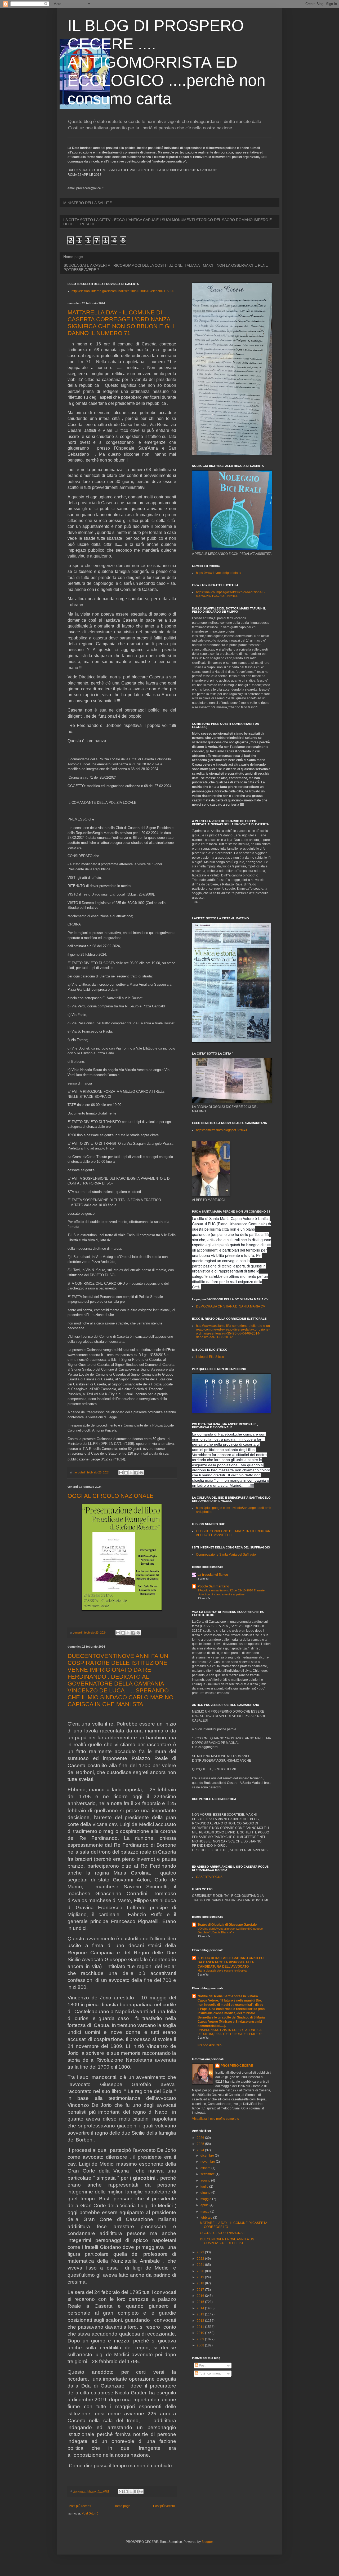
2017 (201, 2290)
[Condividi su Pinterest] (141, 1473)
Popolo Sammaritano (213, 1586)
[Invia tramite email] (121, 1473)
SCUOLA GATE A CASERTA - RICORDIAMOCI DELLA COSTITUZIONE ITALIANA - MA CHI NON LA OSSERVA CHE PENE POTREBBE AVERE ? (166, 267)
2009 (201, 2339)
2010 (201, 2333)
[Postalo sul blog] (126, 1473)
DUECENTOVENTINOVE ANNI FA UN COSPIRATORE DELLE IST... (227, 2241)
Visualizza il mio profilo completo (216, 2119)
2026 (201, 2138)
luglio (205, 2187)
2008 (201, 2345)
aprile (205, 2205)
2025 (201, 2144)
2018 (201, 2283)
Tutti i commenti (210, 2373)
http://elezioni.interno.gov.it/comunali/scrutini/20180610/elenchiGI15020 (123, 291)
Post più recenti (80, 2506)
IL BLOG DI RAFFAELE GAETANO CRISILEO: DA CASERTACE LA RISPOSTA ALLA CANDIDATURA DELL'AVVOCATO (231, 1962)
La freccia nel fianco (213, 1575)
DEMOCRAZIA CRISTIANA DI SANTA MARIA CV (231, 1306)
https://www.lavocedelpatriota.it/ (218, 573)
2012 (201, 2321)
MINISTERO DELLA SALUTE (88, 203)
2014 (201, 2308)
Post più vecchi (164, 2506)
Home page (73, 257)
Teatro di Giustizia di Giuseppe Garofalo (227, 1925)
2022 (201, 2259)
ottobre (206, 2168)
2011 (201, 2327)
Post (202, 2366)
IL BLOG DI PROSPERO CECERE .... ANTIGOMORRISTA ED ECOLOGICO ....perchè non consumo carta (166, 62)
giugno (206, 2193)
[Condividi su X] (131, 1473)
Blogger (207, 2542)
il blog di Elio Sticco (210, 1357)
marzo (205, 2211)
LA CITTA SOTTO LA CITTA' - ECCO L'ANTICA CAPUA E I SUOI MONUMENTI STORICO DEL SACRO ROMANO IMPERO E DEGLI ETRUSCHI (168, 222)
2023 (201, 2252)
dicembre (208, 2156)
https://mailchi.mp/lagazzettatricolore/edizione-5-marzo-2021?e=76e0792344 (231, 594)
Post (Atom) (90, 2513)
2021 (201, 2265)
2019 (201, 2277)
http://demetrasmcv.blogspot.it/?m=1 (222, 1130)
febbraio (207, 2218)
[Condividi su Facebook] (136, 1473)
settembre (208, 2174)
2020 (201, 2271)
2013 (201, 2314)
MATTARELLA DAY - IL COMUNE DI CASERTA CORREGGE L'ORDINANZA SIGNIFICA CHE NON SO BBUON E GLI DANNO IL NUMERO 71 (121, 323)
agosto (206, 2180)
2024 (201, 2150)
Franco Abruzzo (209, 2045)
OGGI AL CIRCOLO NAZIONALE (111, 1496)
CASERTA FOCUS (209, 1877)
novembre (208, 2162)
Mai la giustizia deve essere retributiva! (222, 1971)
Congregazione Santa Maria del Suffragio (226, 1555)
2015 (201, 2302)
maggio (206, 2199)
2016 (201, 2296)
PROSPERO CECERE (237, 2066)
